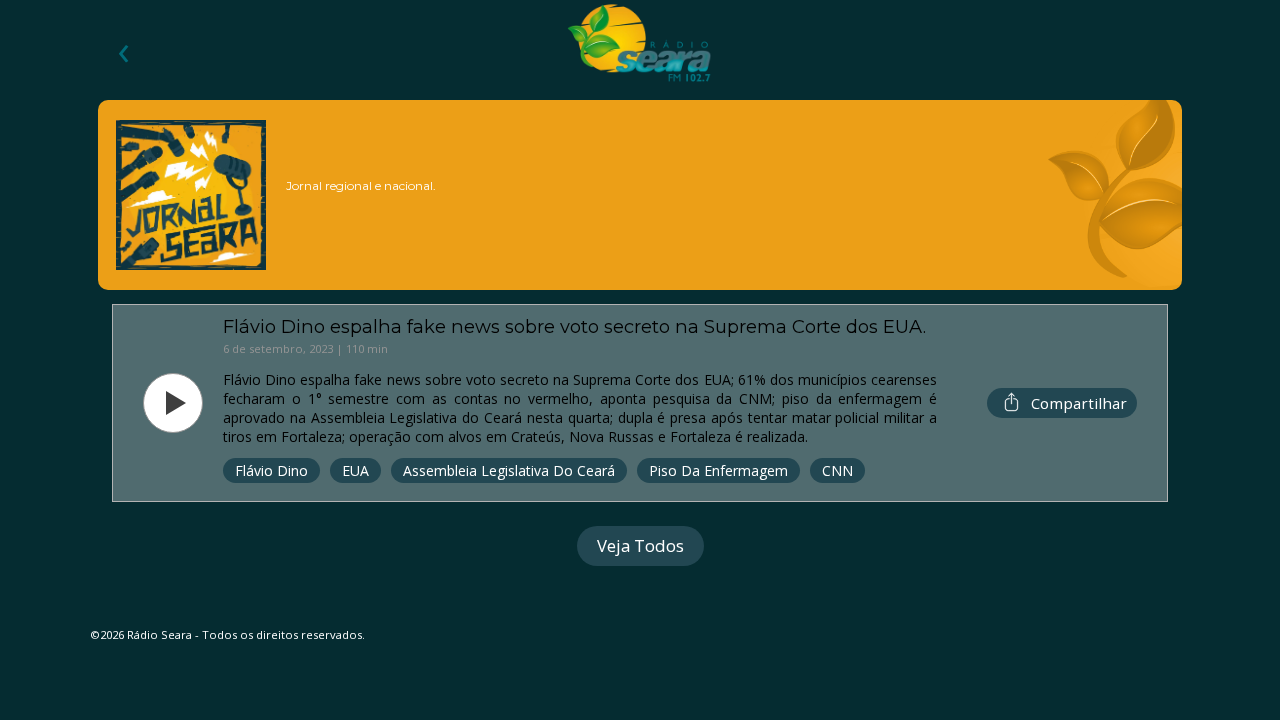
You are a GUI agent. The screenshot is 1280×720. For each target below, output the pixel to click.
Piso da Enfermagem (718, 470)
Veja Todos (640, 545)
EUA (355, 470)
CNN (837, 470)
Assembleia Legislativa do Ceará (509, 470)
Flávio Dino (271, 470)
